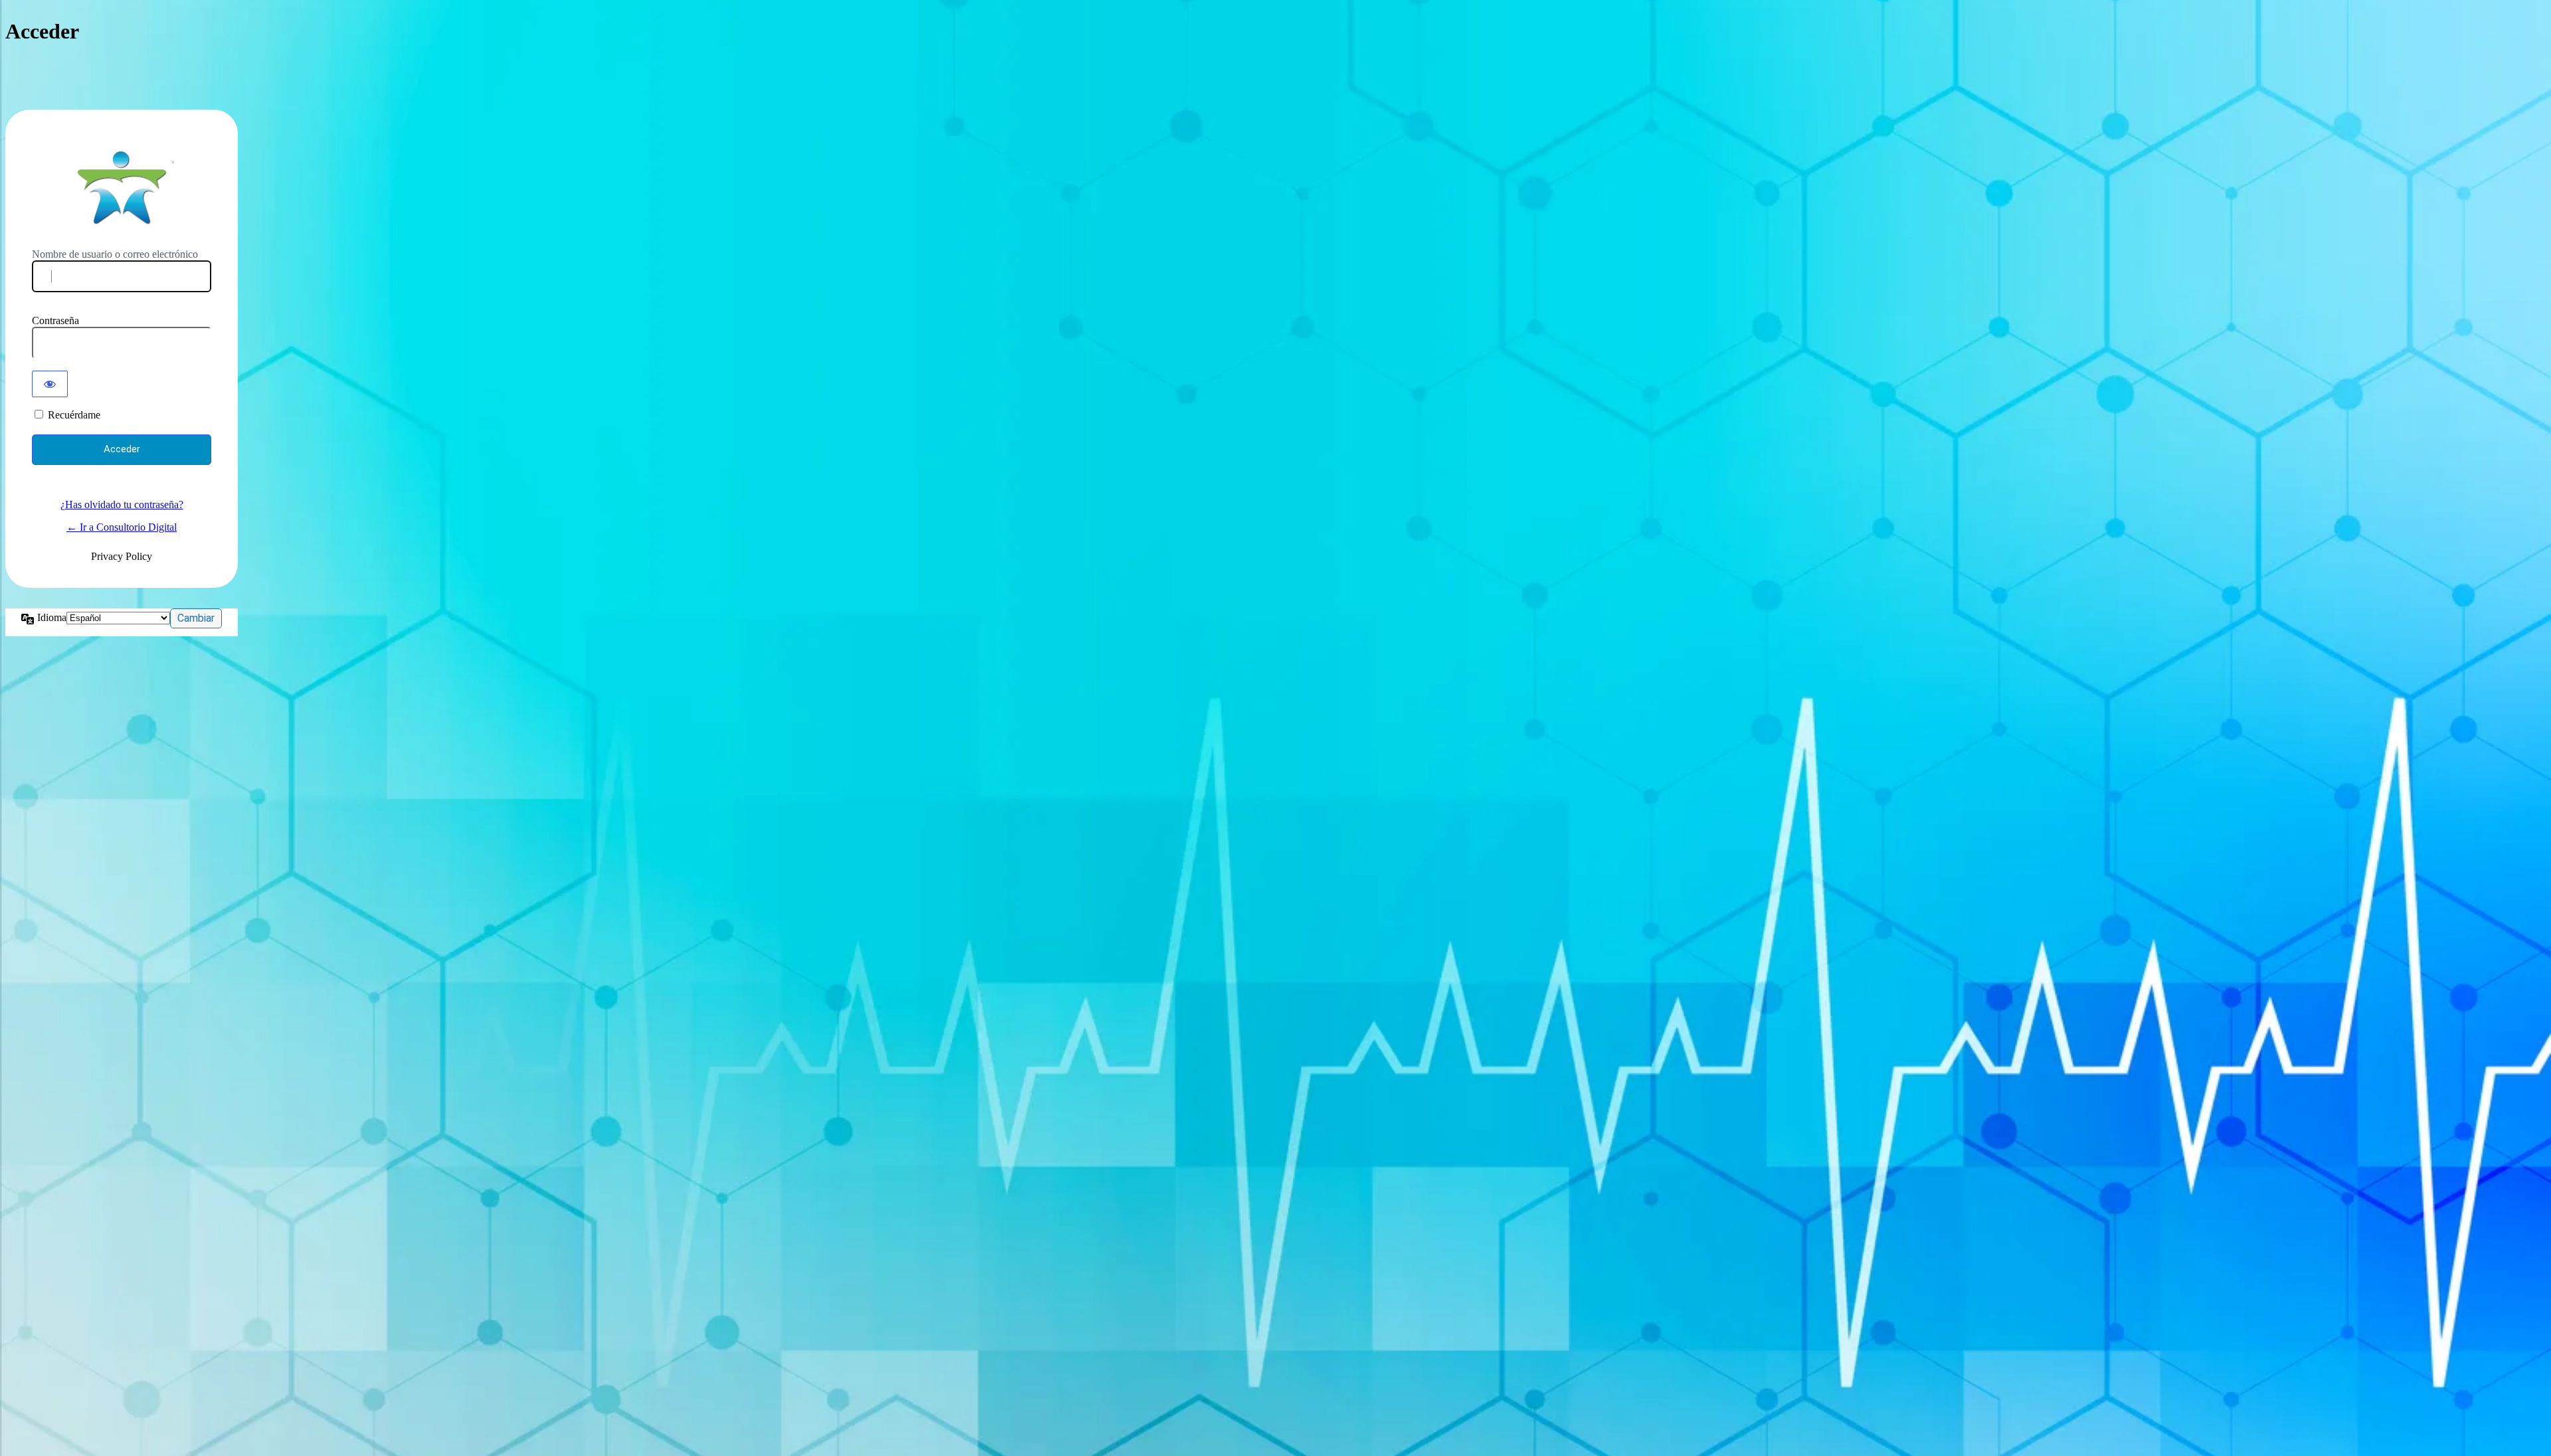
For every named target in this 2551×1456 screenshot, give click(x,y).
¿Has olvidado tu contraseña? (122, 504)
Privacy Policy (122, 556)
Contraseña (55, 320)
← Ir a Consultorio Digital (122, 527)
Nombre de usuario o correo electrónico (115, 254)
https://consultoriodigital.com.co (122, 187)
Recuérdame (74, 415)
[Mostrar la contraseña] (50, 384)
